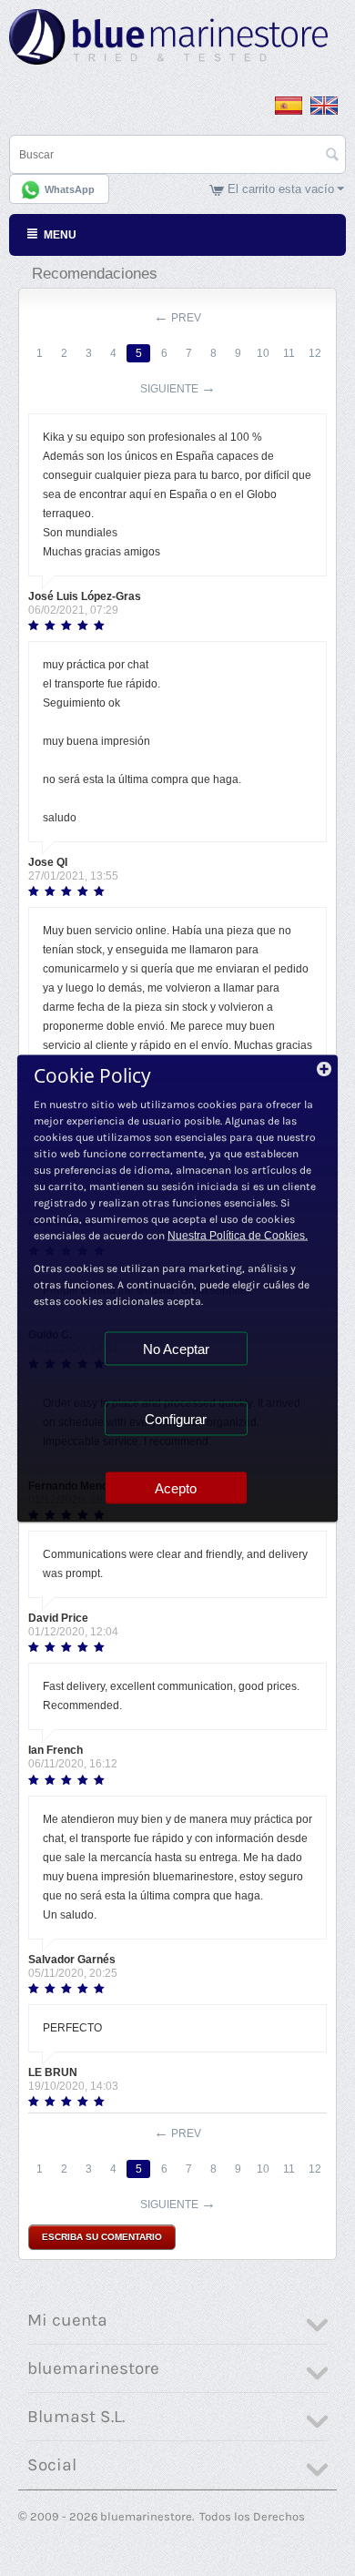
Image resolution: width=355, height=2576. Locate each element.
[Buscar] (332, 156)
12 (315, 353)
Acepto (176, 1487)
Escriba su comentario (102, 2237)
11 (289, 353)
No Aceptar (176, 1348)
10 (263, 353)
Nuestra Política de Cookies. (238, 1235)
